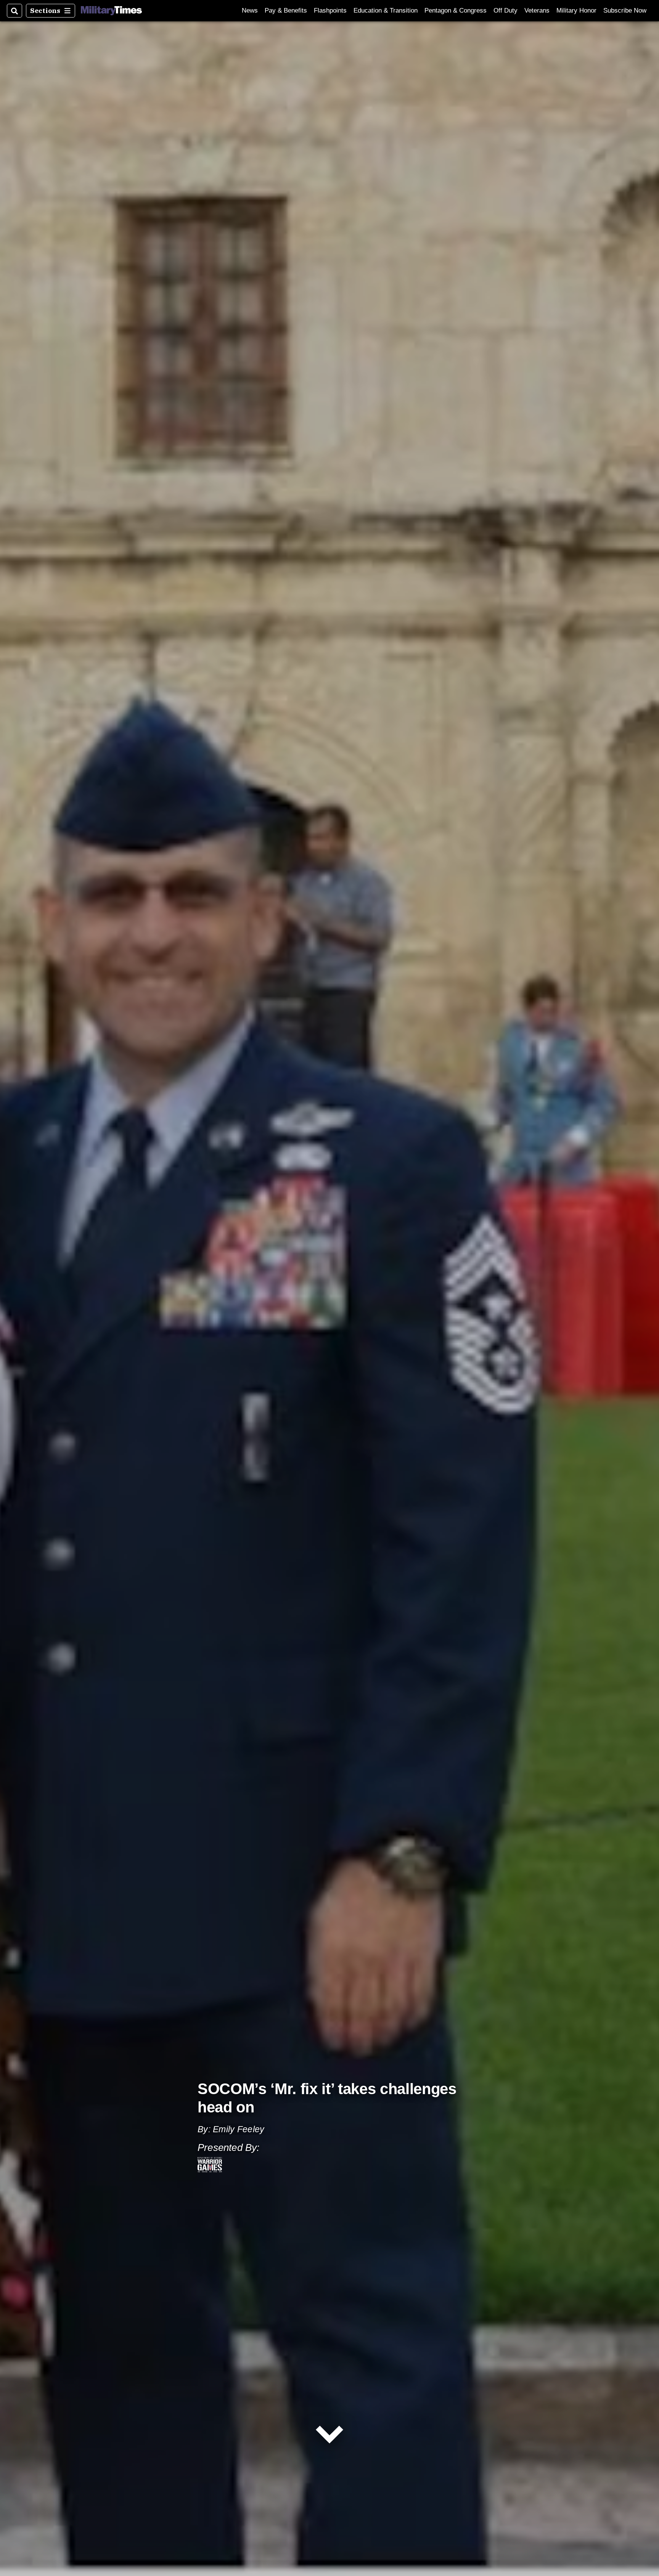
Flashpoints (330, 10)
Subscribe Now (625, 10)
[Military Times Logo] (111, 11)
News (250, 10)
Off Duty (506, 10)
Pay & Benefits (286, 10)
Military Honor (576, 10)
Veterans (537, 10)
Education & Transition (386, 10)
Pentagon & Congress (456, 10)
